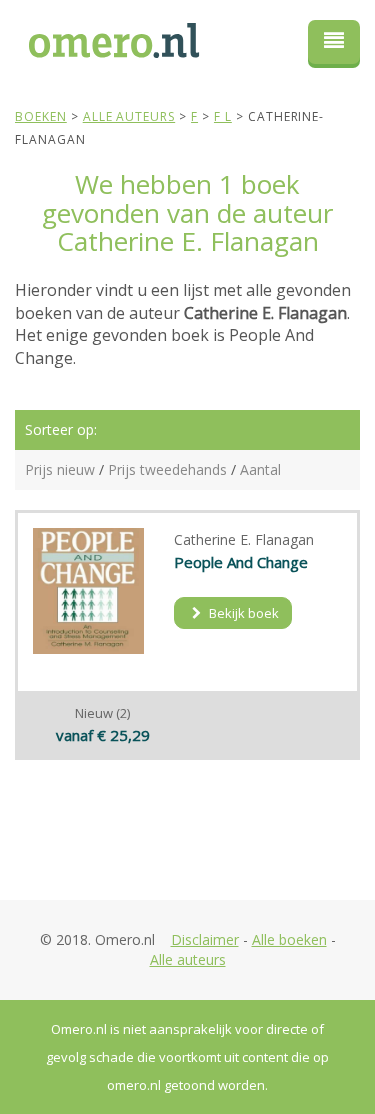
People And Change (241, 562)
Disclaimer (205, 939)
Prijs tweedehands (167, 469)
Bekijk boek (242, 613)
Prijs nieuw (60, 469)
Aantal (260, 469)
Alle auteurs (188, 959)
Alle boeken (289, 939)
